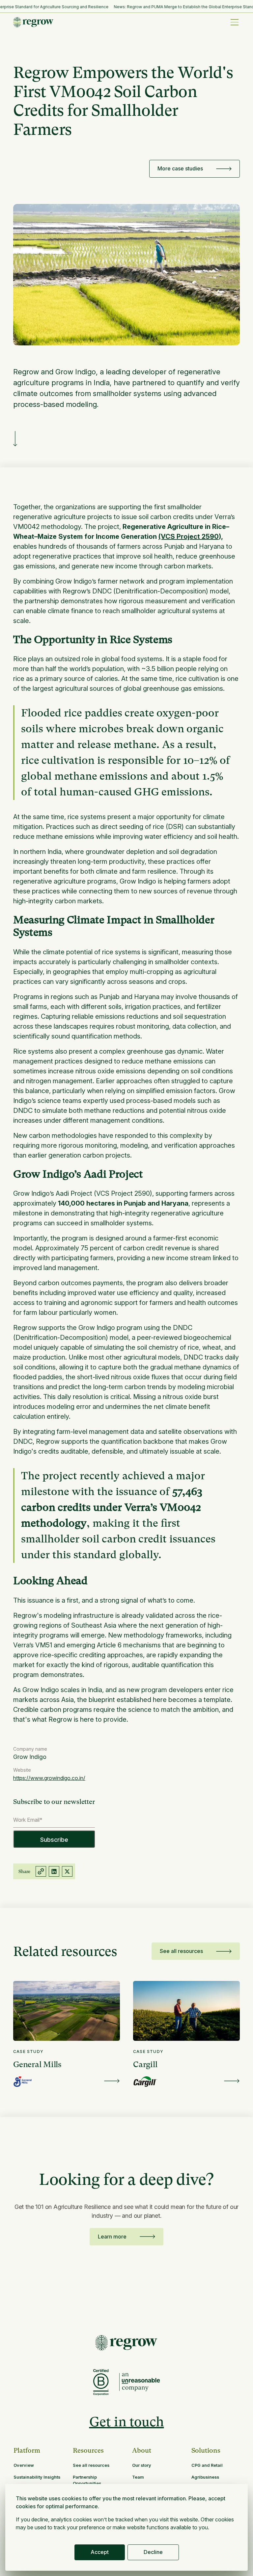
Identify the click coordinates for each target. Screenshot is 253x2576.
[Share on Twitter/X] (67, 1871)
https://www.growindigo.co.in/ (49, 1778)
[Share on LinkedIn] (54, 1871)
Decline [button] (153, 2552)
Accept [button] (100, 2552)
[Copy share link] (41, 1871)
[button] (235, 22)
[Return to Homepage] (126, 2343)
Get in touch (127, 2422)
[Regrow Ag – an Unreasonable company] (140, 2382)
